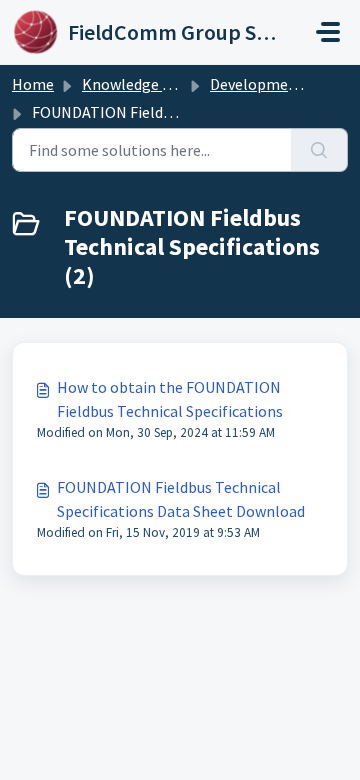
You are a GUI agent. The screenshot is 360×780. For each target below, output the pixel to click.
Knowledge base (138, 84)
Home (33, 84)
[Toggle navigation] (328, 32)
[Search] (319, 150)
